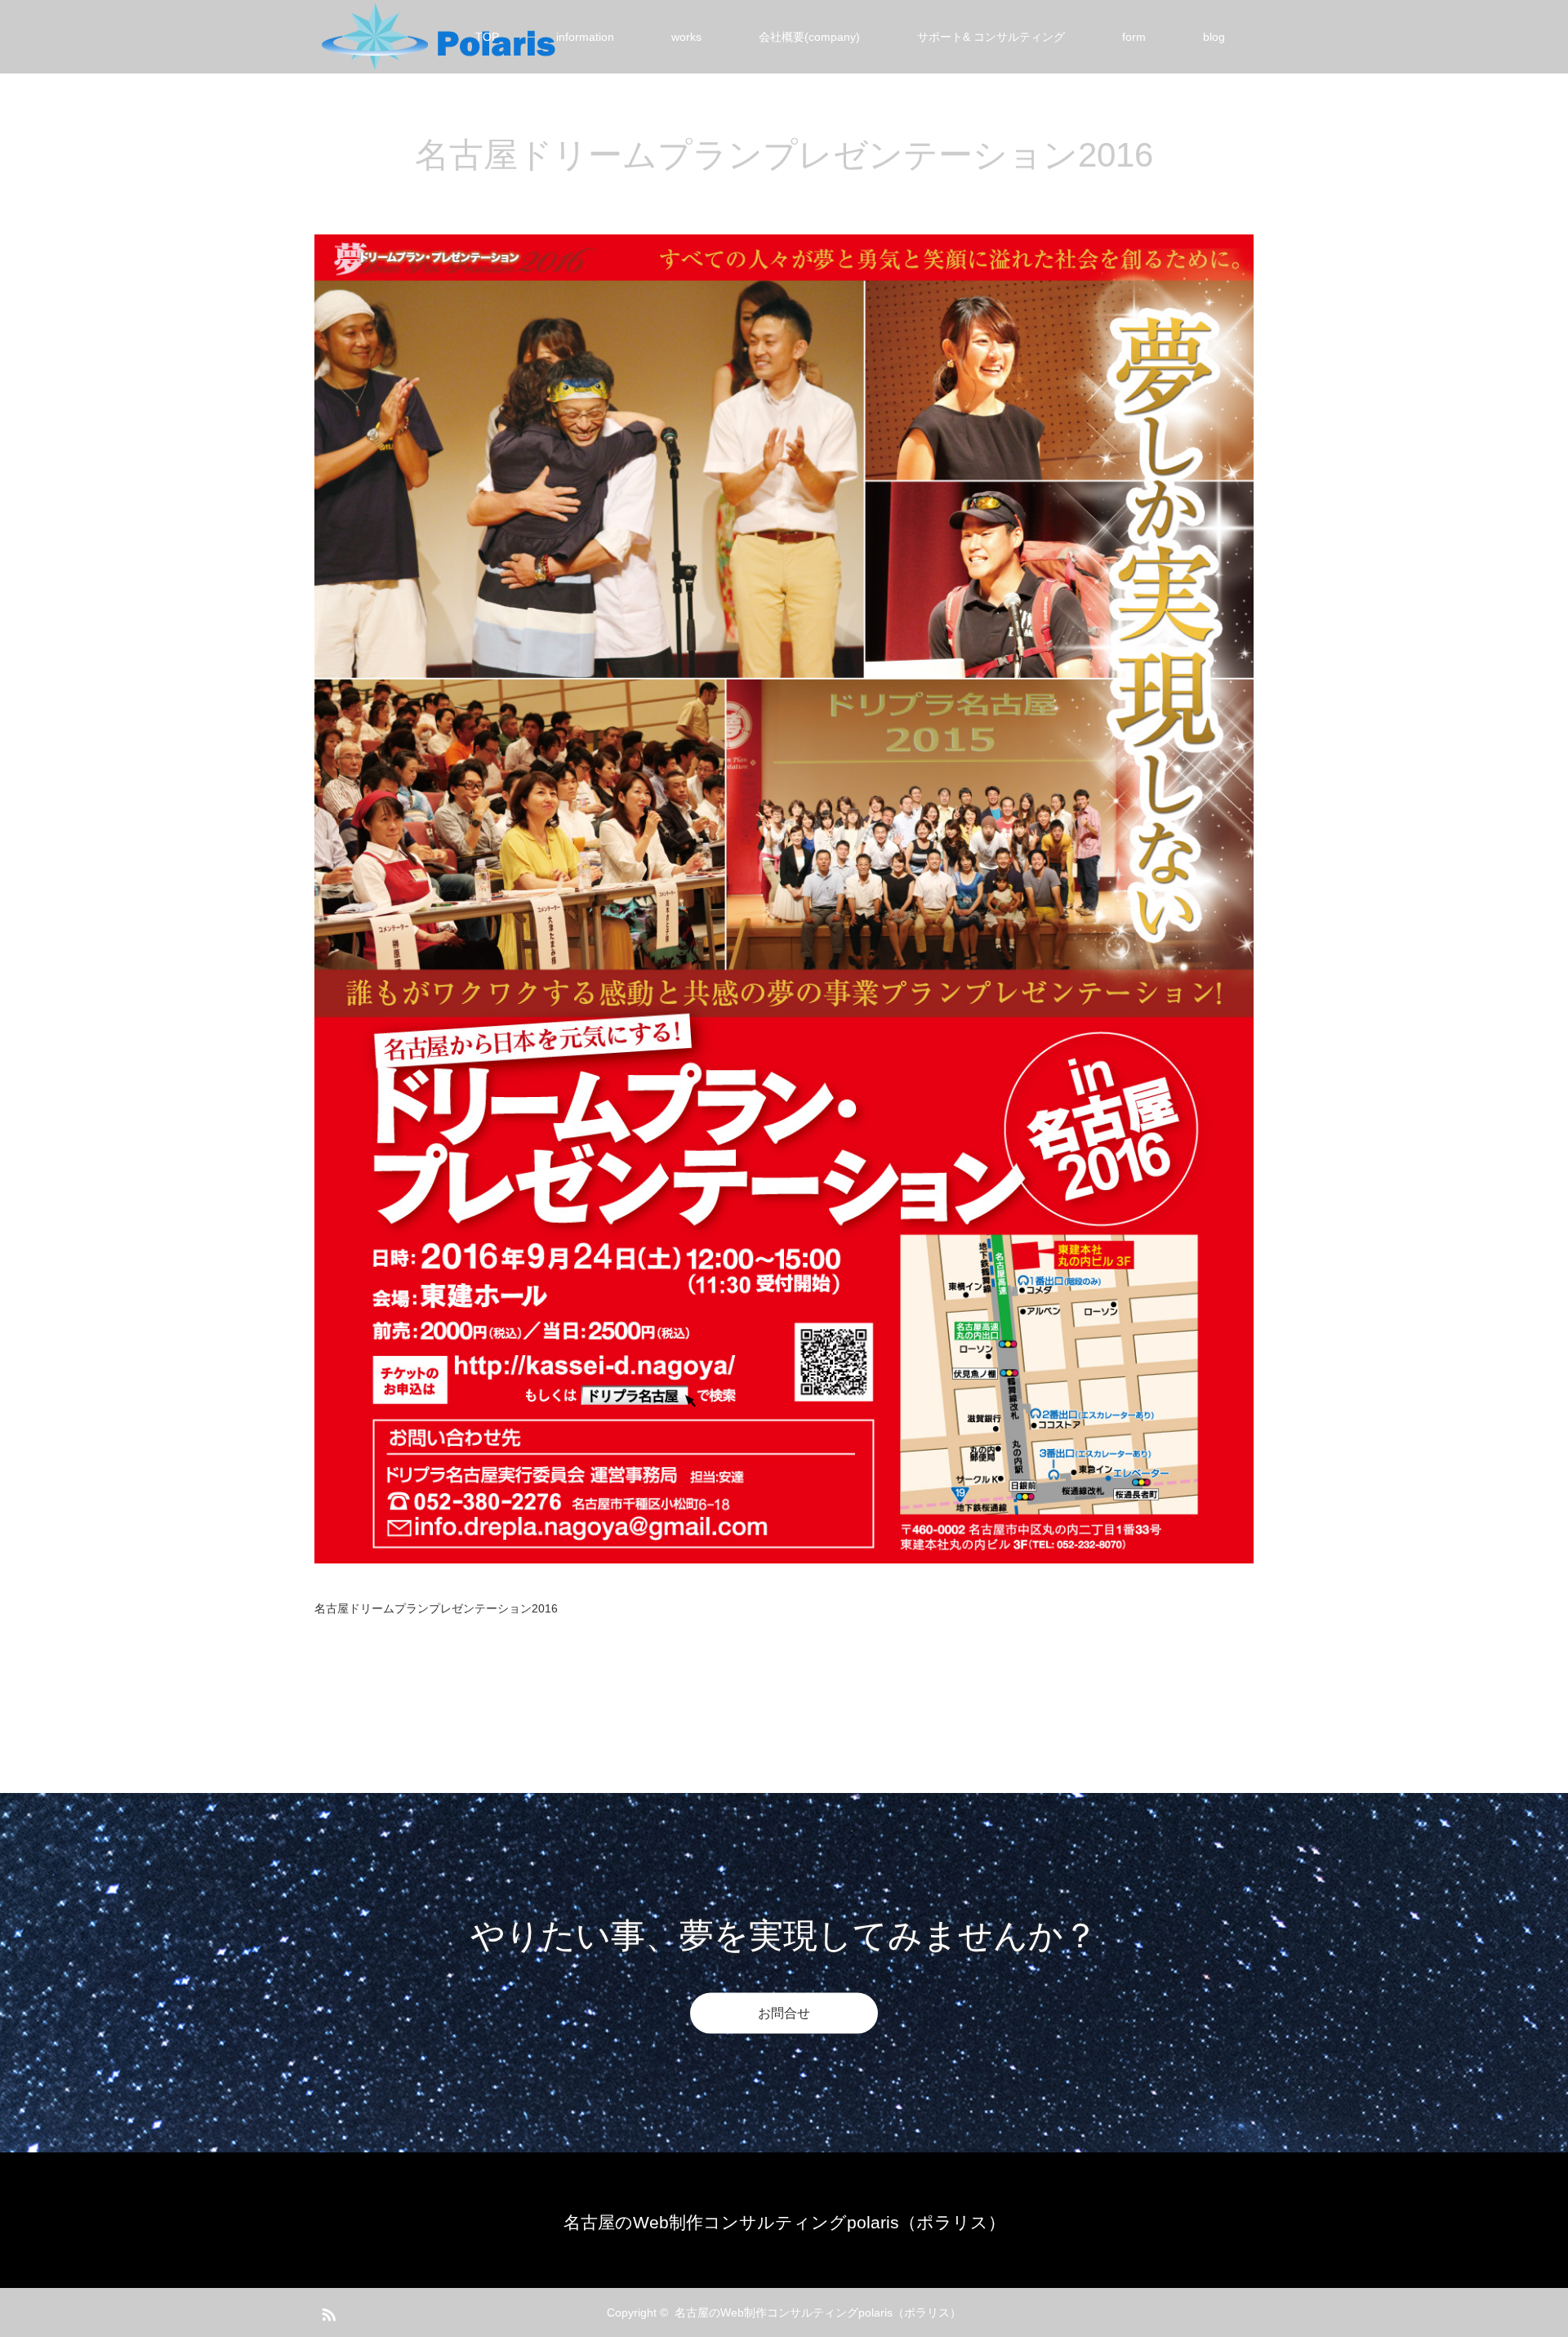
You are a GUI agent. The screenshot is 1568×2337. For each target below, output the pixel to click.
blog (1214, 37)
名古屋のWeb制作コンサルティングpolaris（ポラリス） (784, 2222)
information (585, 37)
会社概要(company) (809, 37)
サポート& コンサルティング (991, 37)
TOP (487, 37)
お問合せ (784, 2013)
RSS (327, 2312)
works (686, 37)
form (1134, 37)
